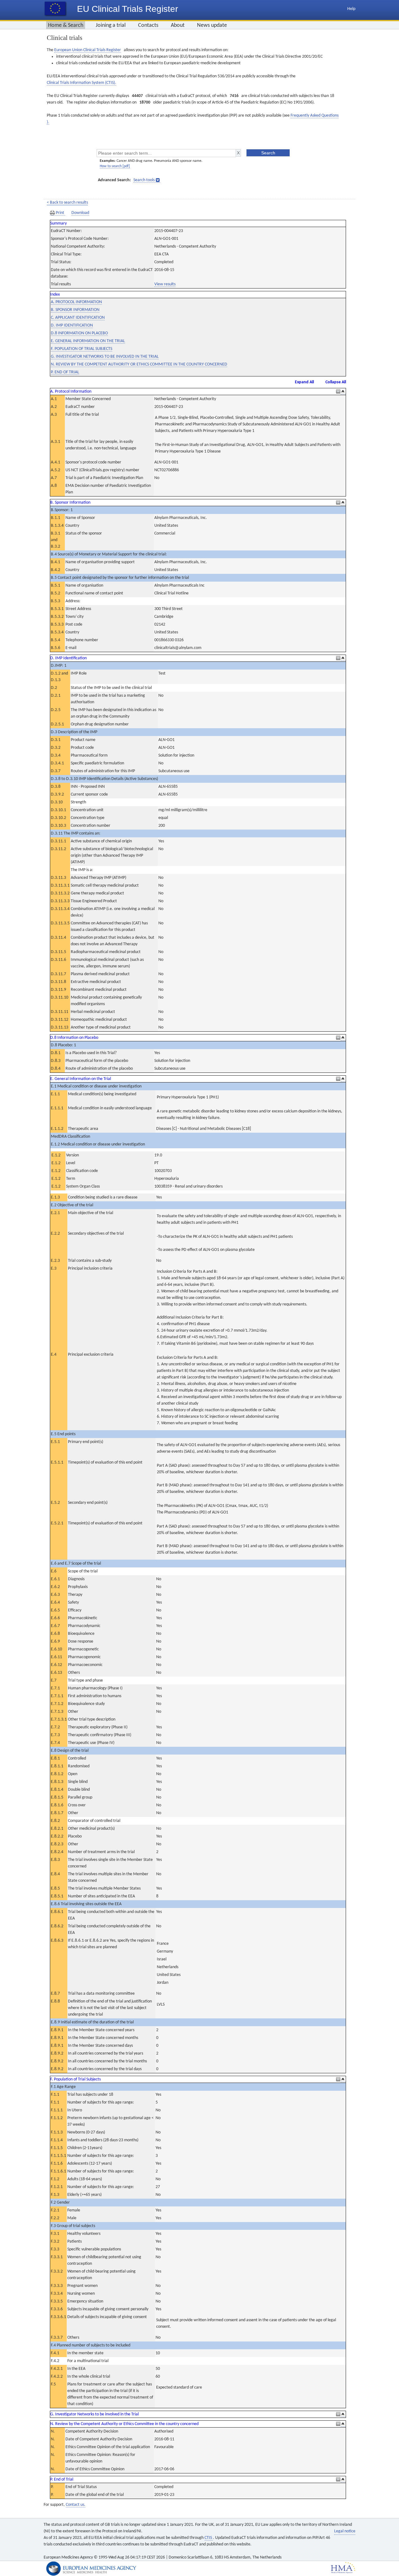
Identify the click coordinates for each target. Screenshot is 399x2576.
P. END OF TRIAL (65, 372)
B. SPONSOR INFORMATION (75, 310)
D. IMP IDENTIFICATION (72, 325)
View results (165, 284)
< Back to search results (67, 203)
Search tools (144, 180)
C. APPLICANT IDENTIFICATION (78, 318)
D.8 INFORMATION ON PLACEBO (79, 333)
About (178, 25)
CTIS (209, 2538)
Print (60, 213)
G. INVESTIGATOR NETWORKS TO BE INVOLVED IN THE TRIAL (105, 357)
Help (351, 9)
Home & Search (66, 25)
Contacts (148, 25)
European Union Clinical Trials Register (88, 50)
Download (80, 213)
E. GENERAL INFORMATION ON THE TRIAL (88, 341)
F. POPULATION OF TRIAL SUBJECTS (82, 349)
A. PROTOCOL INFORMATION (76, 302)
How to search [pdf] (115, 166)
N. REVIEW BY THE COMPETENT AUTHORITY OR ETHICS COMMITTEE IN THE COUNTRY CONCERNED (139, 364)
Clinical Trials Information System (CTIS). (82, 83)
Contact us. (76, 2505)
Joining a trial (111, 25)
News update (212, 25)
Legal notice (345, 2531)
